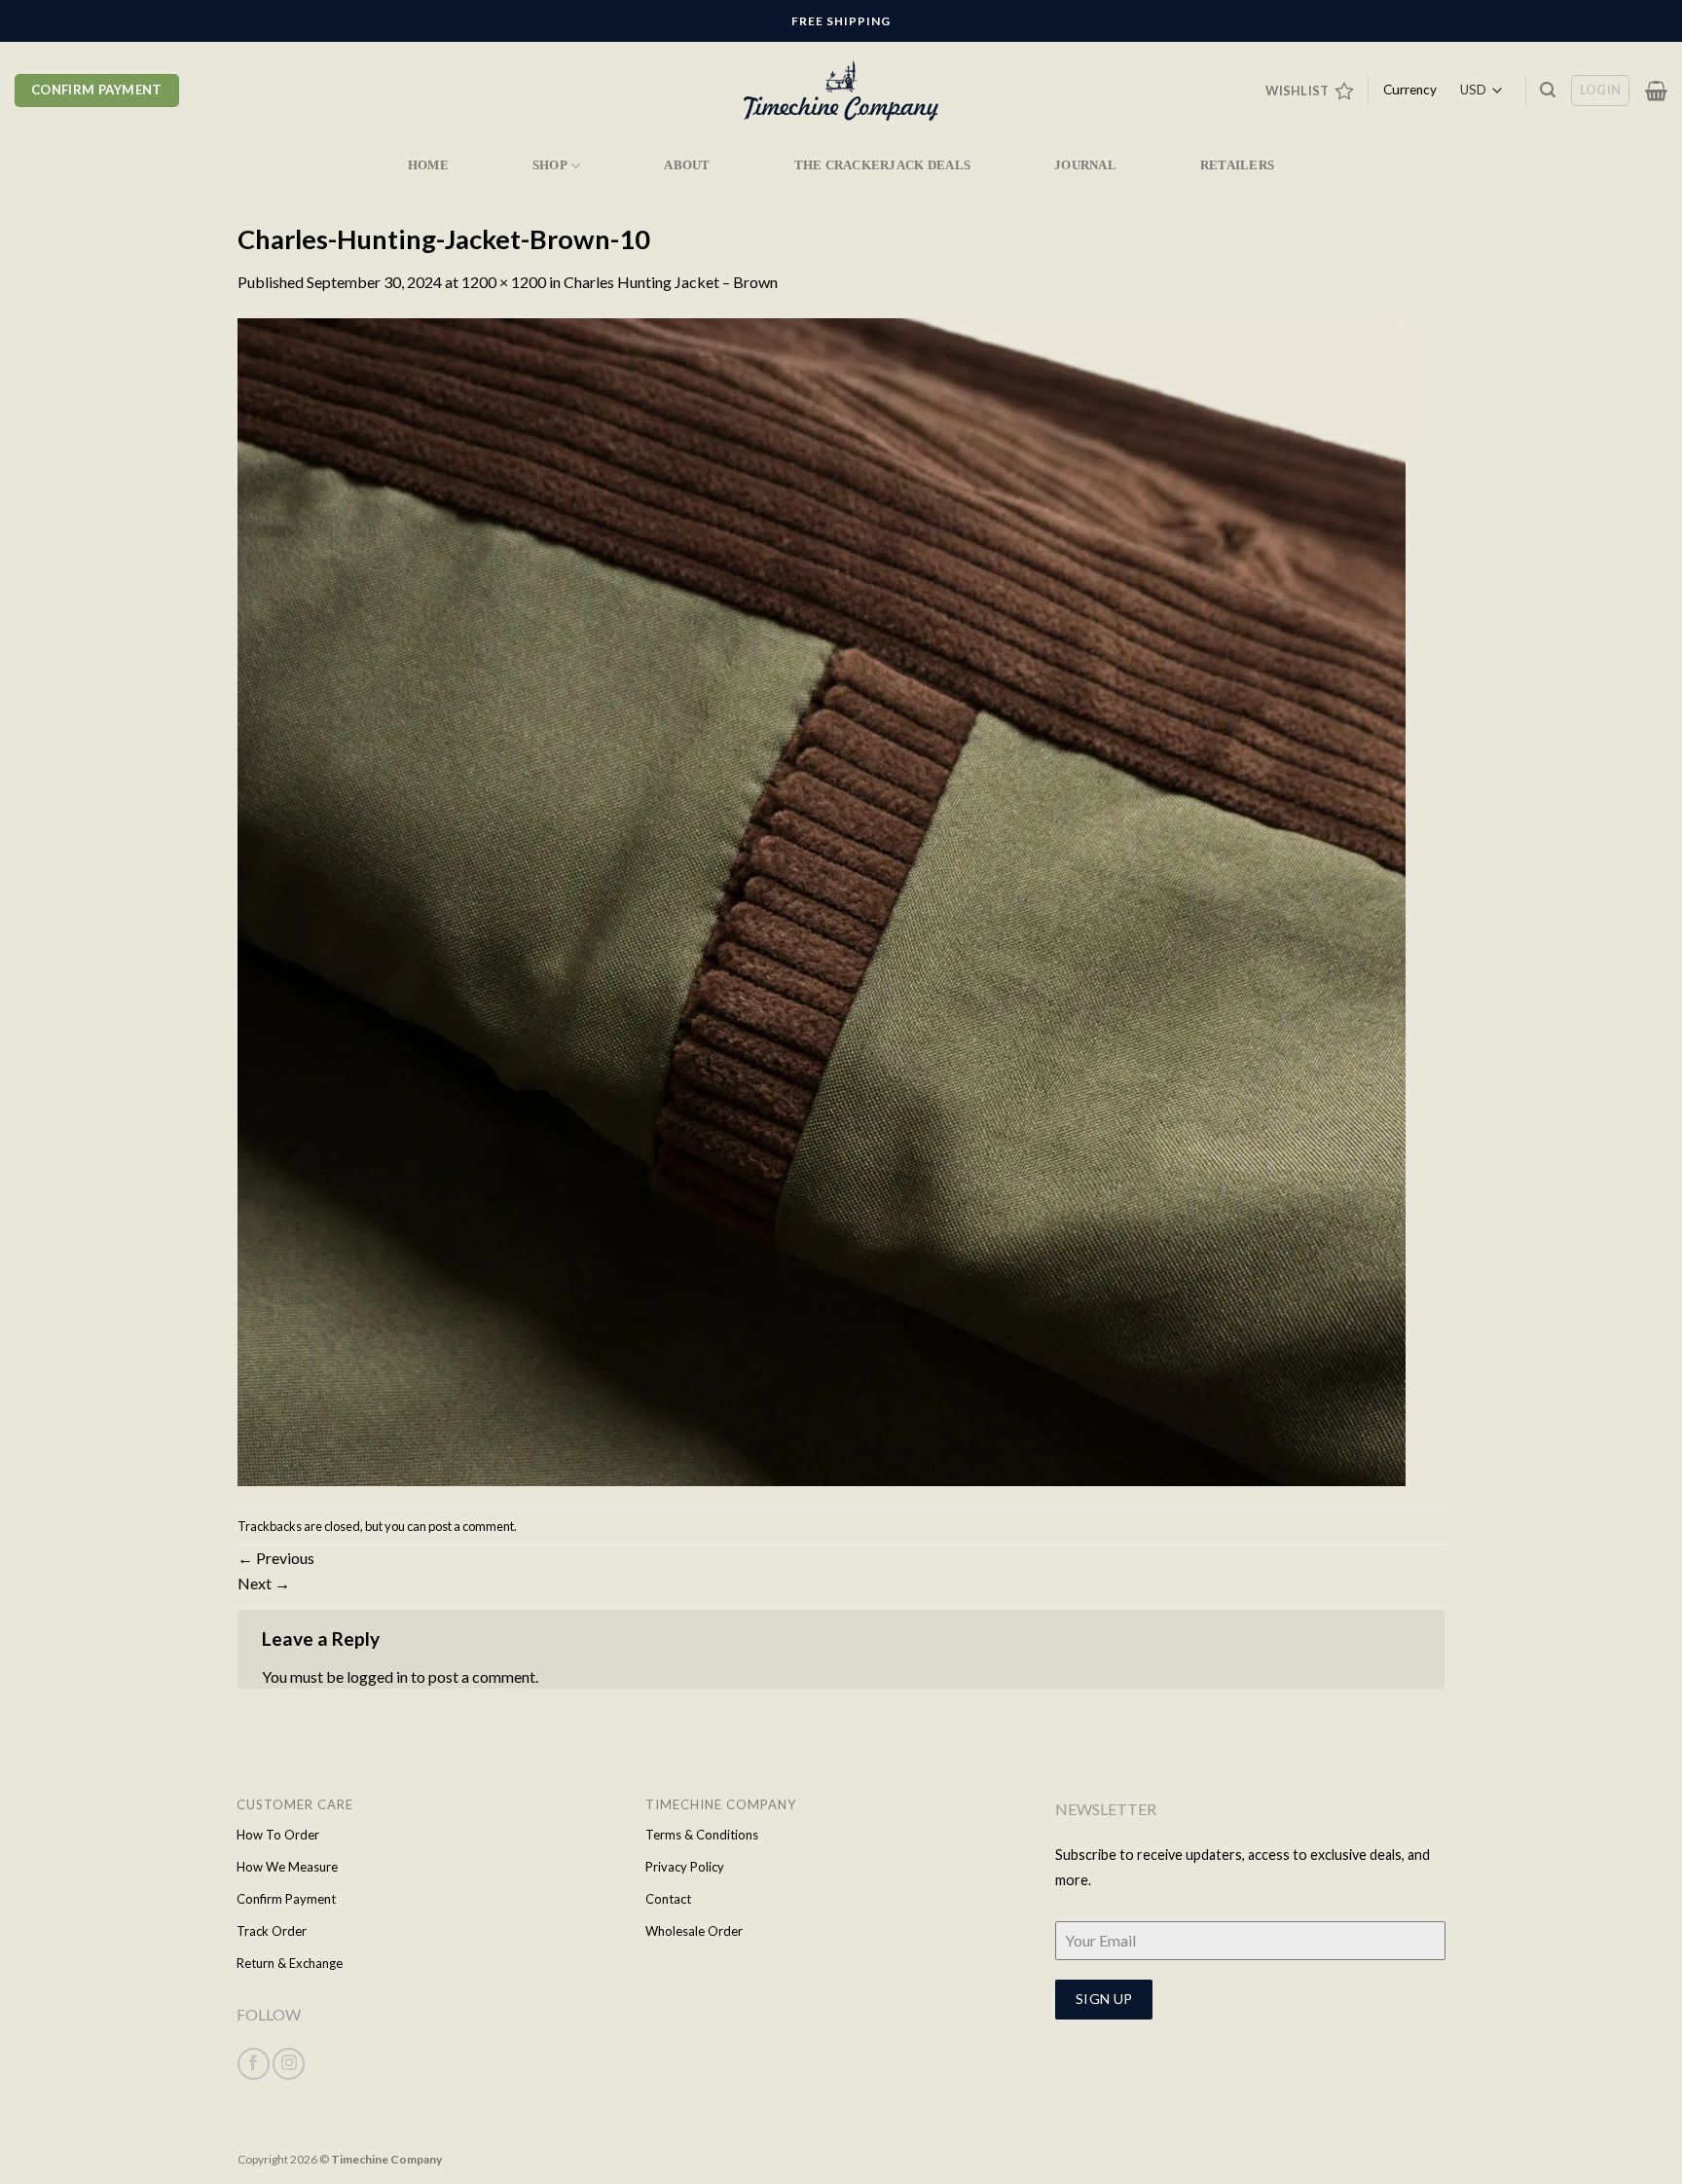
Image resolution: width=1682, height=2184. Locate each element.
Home (428, 165)
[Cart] (1656, 91)
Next (264, 1583)
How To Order (278, 1835)
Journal (1085, 165)
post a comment (471, 1526)
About (687, 165)
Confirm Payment (286, 1899)
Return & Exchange (290, 1963)
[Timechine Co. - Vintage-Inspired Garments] (841, 91)
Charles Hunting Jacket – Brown (671, 282)
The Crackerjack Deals (882, 165)
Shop (550, 165)
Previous (276, 1558)
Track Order (272, 1931)
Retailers (1237, 165)
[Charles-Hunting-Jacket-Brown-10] (822, 900)
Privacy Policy (685, 1867)
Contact (668, 1899)
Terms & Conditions (702, 1835)
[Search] (1548, 90)
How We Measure (287, 1867)
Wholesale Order (694, 1931)
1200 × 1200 (504, 282)
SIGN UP (1104, 1999)
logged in (377, 1676)
